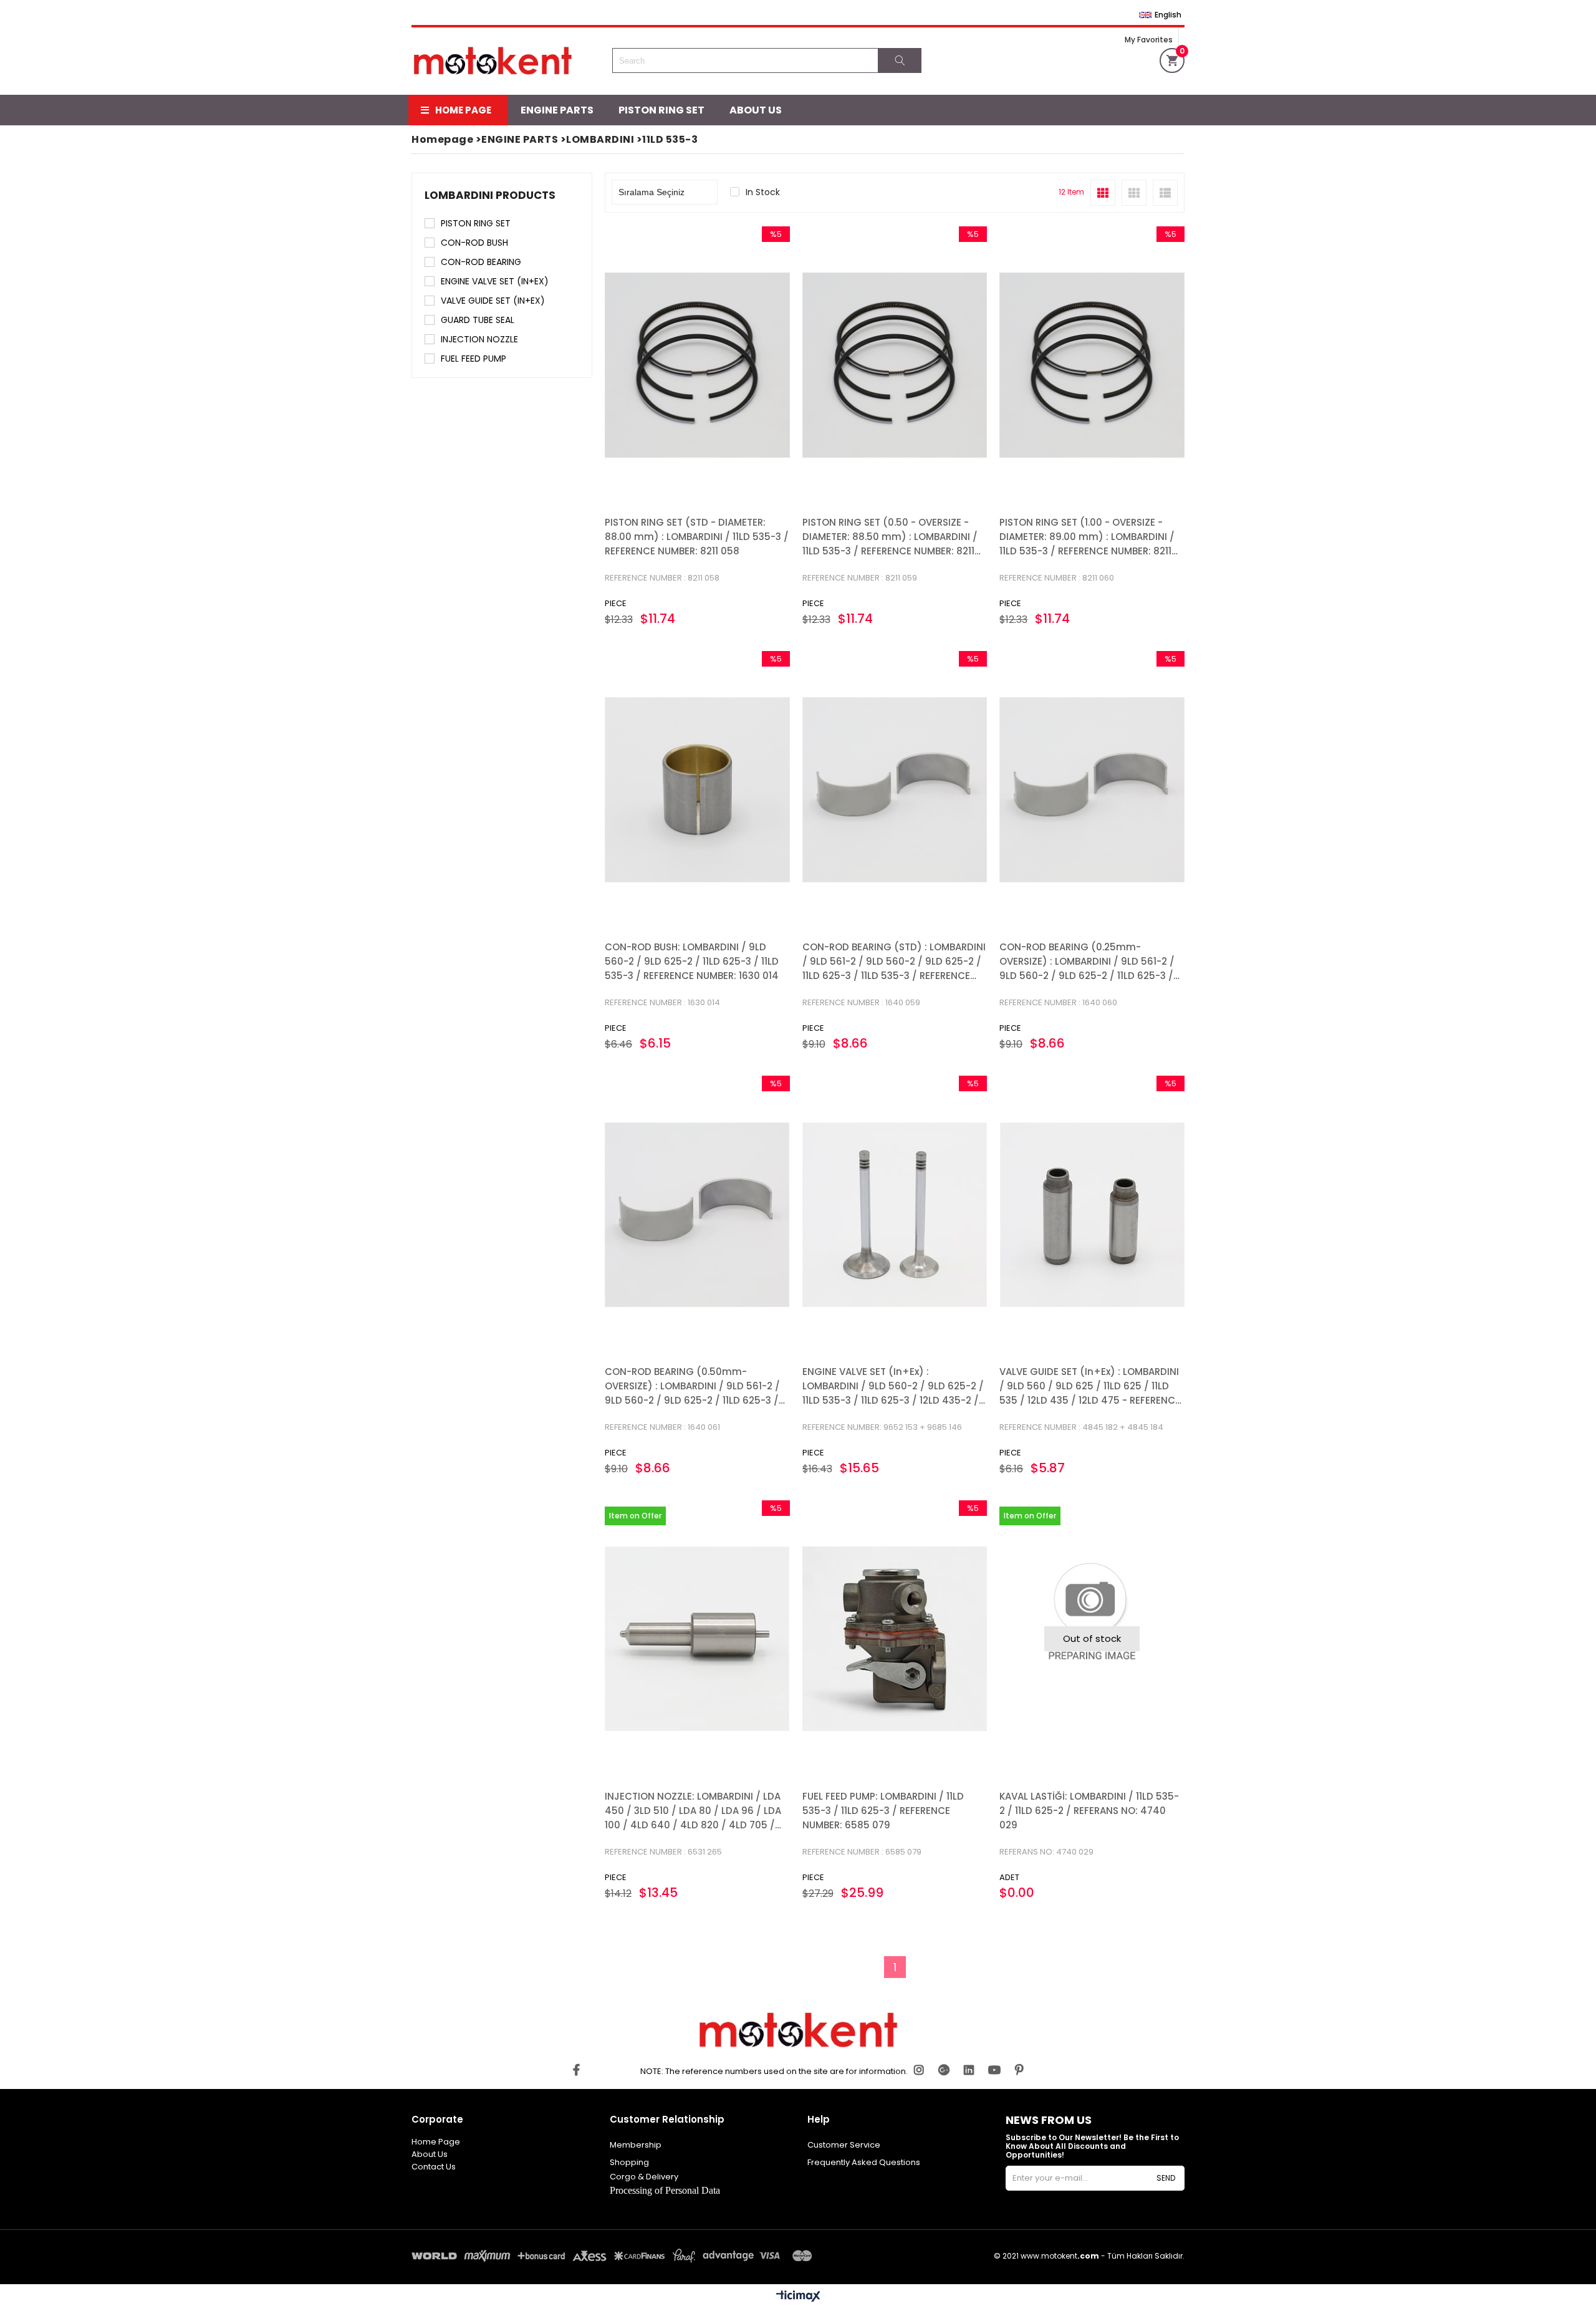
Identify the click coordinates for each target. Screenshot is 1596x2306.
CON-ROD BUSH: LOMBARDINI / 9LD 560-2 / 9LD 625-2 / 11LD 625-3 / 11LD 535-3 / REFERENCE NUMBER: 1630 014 (692, 961)
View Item (742, 365)
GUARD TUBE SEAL (478, 320)
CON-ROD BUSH (474, 243)
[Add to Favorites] (697, 365)
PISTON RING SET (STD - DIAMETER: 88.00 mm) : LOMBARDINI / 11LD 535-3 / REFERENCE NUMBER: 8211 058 (697, 537)
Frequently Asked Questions (864, 2162)
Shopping (629, 2162)
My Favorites (1149, 40)
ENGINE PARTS (557, 110)
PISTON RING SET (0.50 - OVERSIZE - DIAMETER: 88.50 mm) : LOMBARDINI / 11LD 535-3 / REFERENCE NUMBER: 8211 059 (890, 537)
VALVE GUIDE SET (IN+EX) (493, 301)
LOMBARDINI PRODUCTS (490, 195)
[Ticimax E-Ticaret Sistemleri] (798, 2297)
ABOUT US (756, 110)
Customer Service (844, 2145)
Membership (636, 2145)
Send (1166, 2178)
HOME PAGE (463, 110)
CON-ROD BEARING (481, 262)
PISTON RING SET (661, 110)
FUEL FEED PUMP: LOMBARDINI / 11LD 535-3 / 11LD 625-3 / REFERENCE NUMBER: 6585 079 (883, 1811)
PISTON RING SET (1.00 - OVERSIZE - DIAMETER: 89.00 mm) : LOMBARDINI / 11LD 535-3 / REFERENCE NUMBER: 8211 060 (1087, 537)
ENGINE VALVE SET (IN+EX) (495, 281)
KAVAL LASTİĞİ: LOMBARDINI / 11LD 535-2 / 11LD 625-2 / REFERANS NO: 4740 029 (1089, 1811)
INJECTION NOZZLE (479, 339)
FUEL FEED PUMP (474, 359)
